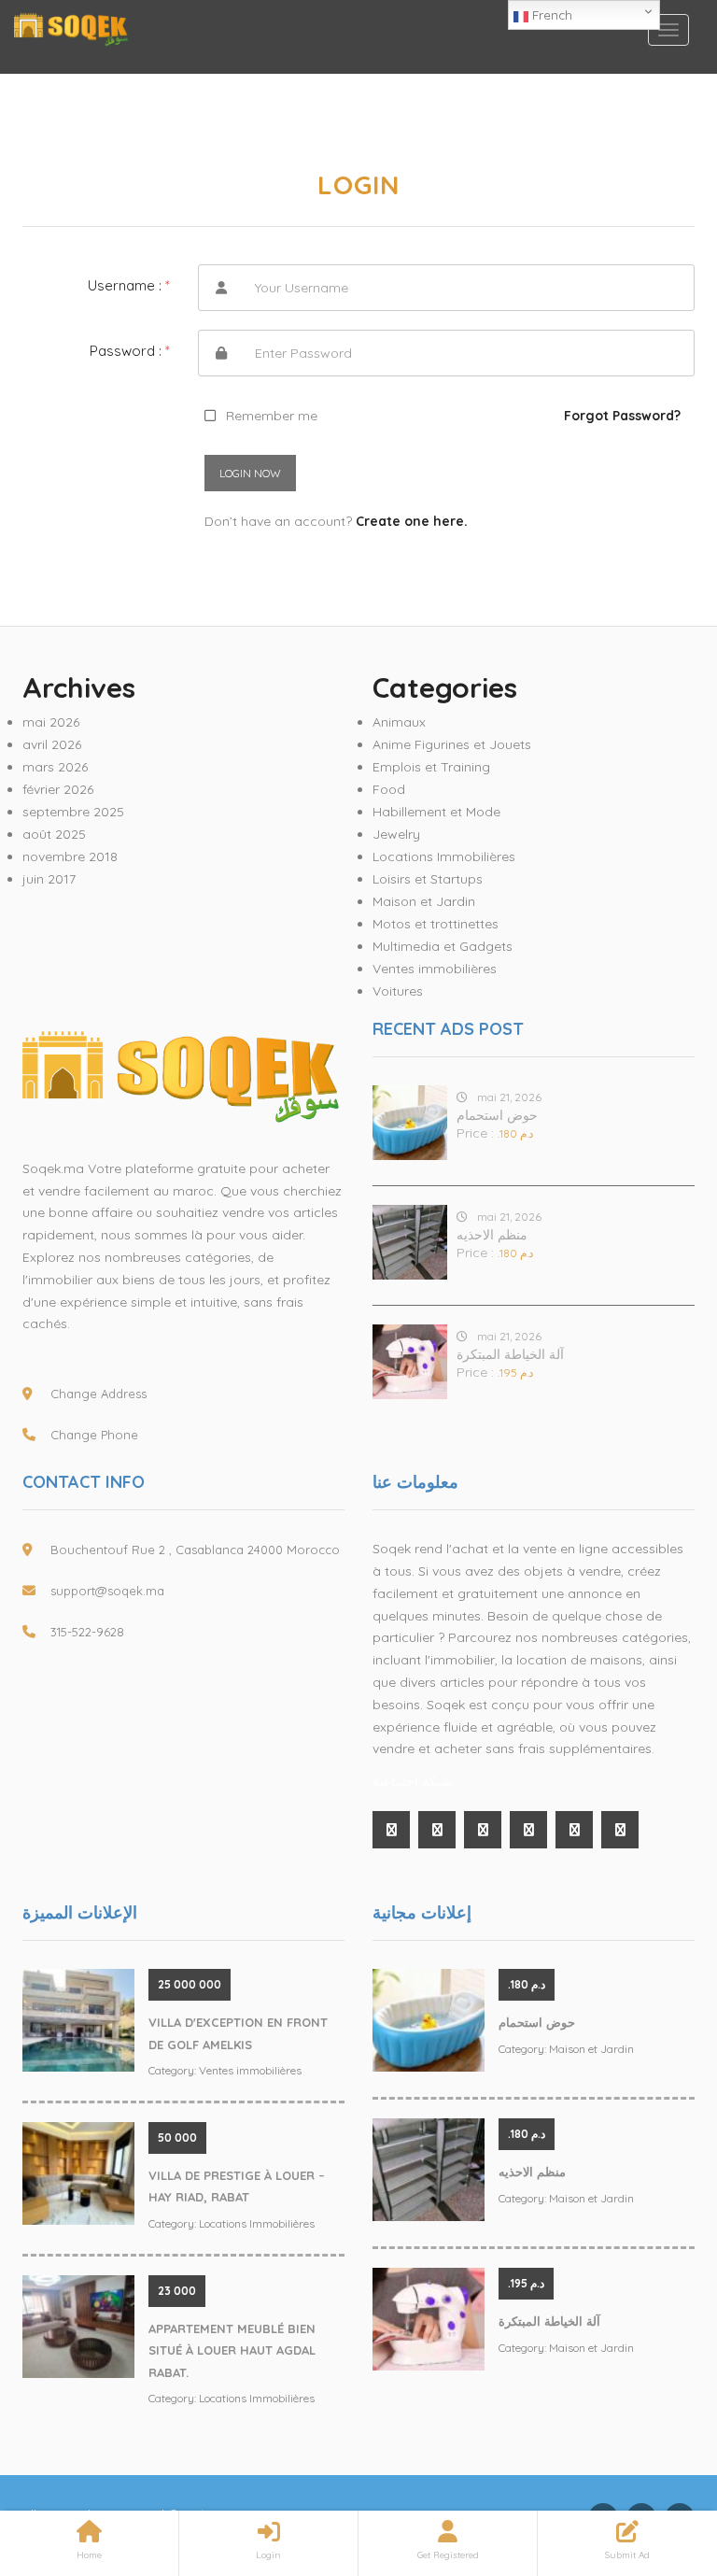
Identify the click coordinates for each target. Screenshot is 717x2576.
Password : (130, 351)
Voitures (398, 991)
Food (389, 789)
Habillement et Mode (436, 812)
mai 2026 (51, 722)
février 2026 (58, 789)
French (550, 15)
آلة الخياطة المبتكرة (510, 1354)
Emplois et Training (431, 767)
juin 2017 (49, 879)
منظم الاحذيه (492, 1235)
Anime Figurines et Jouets (452, 744)
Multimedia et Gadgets (443, 946)
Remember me (272, 416)
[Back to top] (656, 2459)
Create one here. (412, 521)
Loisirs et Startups (428, 879)
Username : (129, 285)
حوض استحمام (497, 1115)
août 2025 (54, 834)
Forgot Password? (622, 416)
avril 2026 (52, 744)
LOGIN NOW (250, 473)
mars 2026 (55, 767)
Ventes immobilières (435, 969)
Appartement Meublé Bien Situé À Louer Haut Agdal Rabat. (232, 2350)
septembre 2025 (73, 812)
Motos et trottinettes (436, 924)
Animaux (399, 722)
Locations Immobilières (444, 856)
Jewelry (396, 834)
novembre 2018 (70, 856)
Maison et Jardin (424, 901)
